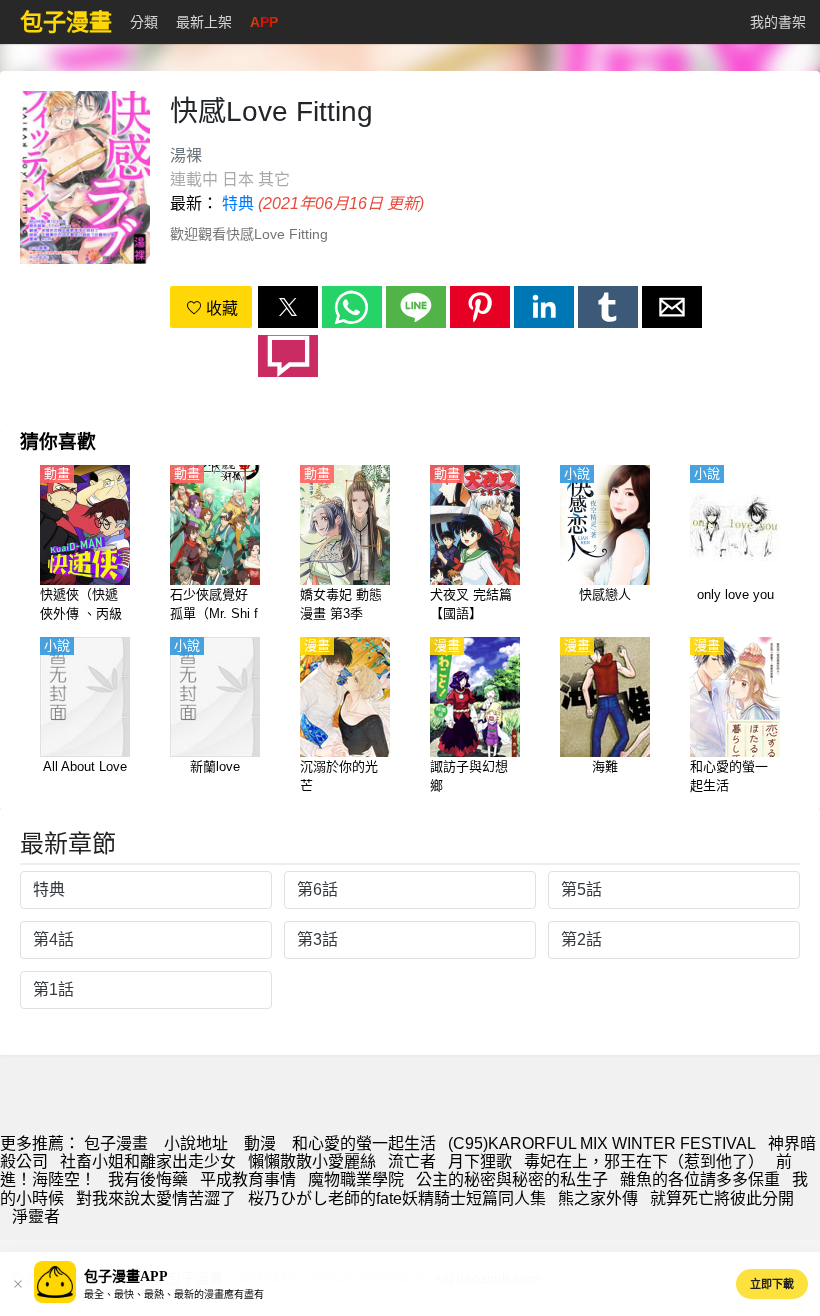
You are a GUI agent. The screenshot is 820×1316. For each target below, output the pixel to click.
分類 (144, 22)
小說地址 (196, 1143)
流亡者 (412, 1161)
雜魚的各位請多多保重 (700, 1179)
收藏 (220, 308)
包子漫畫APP (126, 1276)
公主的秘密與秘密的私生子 (512, 1179)
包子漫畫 (116, 1143)
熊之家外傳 (598, 1198)
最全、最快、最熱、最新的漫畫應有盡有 (174, 1294)
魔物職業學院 (356, 1179)
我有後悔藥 (148, 1179)
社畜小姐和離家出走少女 (148, 1161)
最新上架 (204, 22)
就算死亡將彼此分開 (722, 1198)
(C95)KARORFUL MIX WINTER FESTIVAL (602, 1143)
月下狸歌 (480, 1161)
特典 (238, 203)
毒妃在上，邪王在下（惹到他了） (644, 1161)
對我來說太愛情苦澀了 (156, 1198)
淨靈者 (36, 1216)
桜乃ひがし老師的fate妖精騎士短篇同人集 (397, 1198)
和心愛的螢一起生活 (364, 1143)
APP (264, 22)
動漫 (260, 1143)
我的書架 (778, 22)
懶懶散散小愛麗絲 (312, 1161)
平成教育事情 (248, 1179)
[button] (288, 307)
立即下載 (772, 1284)
